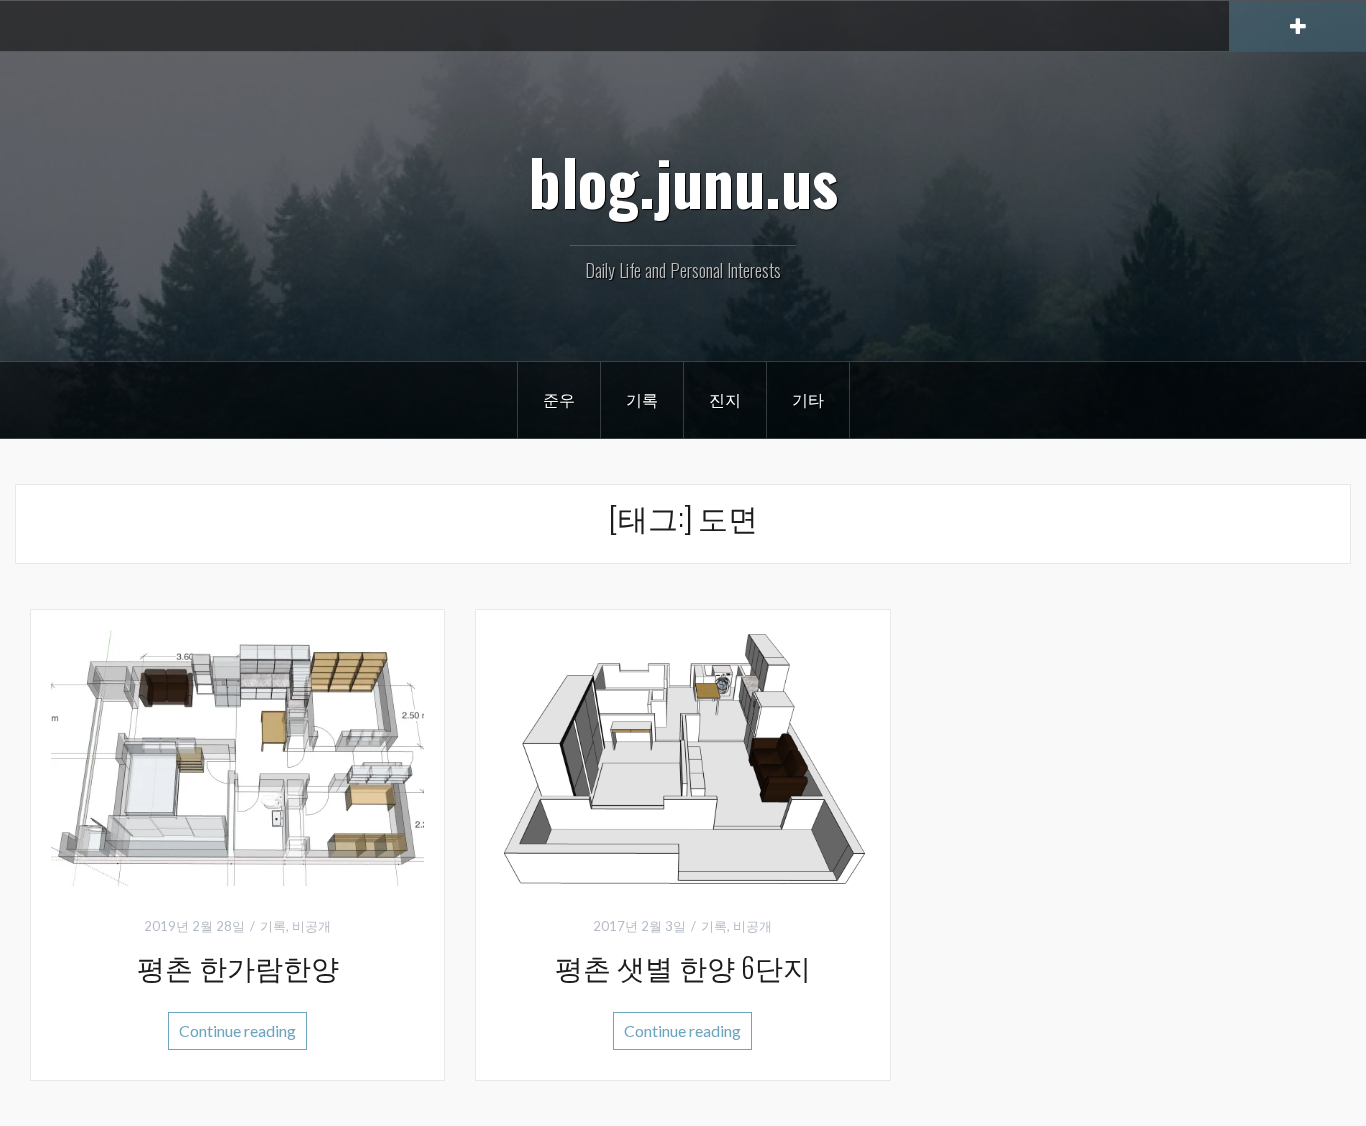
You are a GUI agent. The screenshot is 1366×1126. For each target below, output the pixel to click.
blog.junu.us (683, 181)
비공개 (311, 926)
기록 (642, 399)
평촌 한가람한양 (238, 966)
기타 (808, 399)
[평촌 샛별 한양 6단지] (682, 755)
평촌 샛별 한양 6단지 (683, 966)
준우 (559, 399)
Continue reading (237, 1030)
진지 (725, 399)
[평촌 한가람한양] (237, 755)
